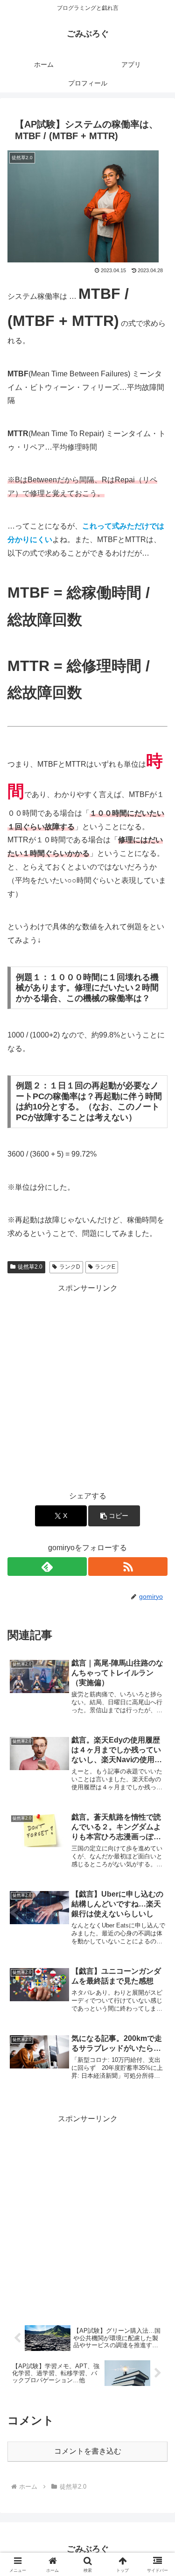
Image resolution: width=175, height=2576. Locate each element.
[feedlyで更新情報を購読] (47, 1567)
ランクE (105, 1267)
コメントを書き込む (88, 2451)
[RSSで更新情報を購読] (128, 1567)
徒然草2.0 (30, 1267)
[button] (114, 1516)
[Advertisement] (87, 1383)
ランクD (70, 1267)
